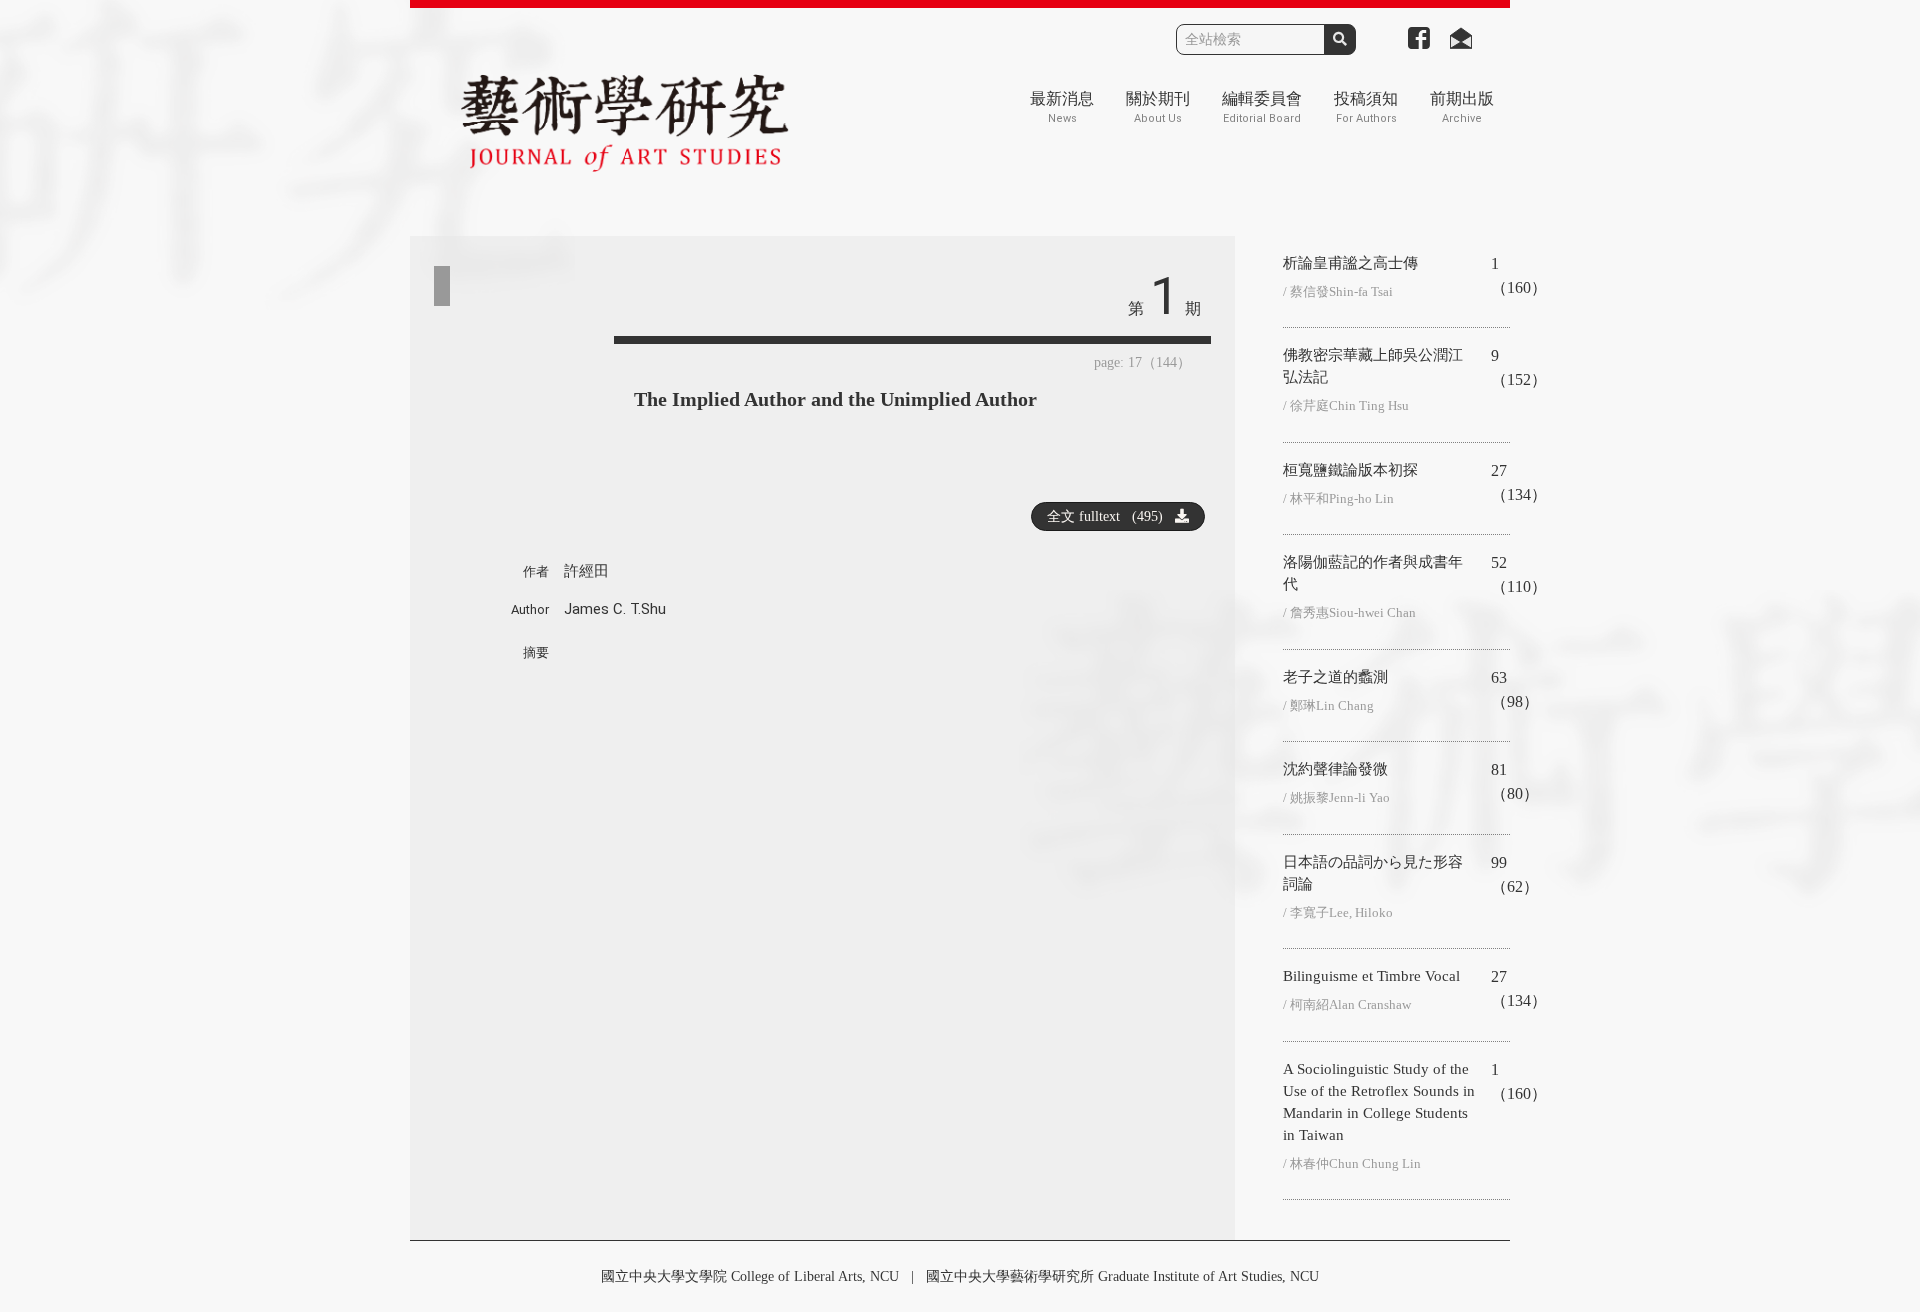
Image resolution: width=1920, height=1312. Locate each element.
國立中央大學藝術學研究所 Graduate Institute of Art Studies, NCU (1122, 1276)
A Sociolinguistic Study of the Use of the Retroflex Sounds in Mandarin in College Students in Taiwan (1379, 1102)
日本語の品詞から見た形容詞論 (1373, 873)
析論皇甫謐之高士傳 (1350, 263)
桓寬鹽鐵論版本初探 (1350, 470)
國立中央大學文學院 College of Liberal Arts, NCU (750, 1276)
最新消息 (1062, 107)
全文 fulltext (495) (1111, 516)
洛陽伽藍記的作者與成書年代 (1373, 573)
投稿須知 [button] (1366, 107)
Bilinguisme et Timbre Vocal (1371, 976)
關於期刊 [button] (1158, 107)
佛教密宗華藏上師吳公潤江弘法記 (1373, 366)
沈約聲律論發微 (1335, 769)
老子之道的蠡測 (1335, 677)
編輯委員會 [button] (1262, 107)
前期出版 (1462, 107)
